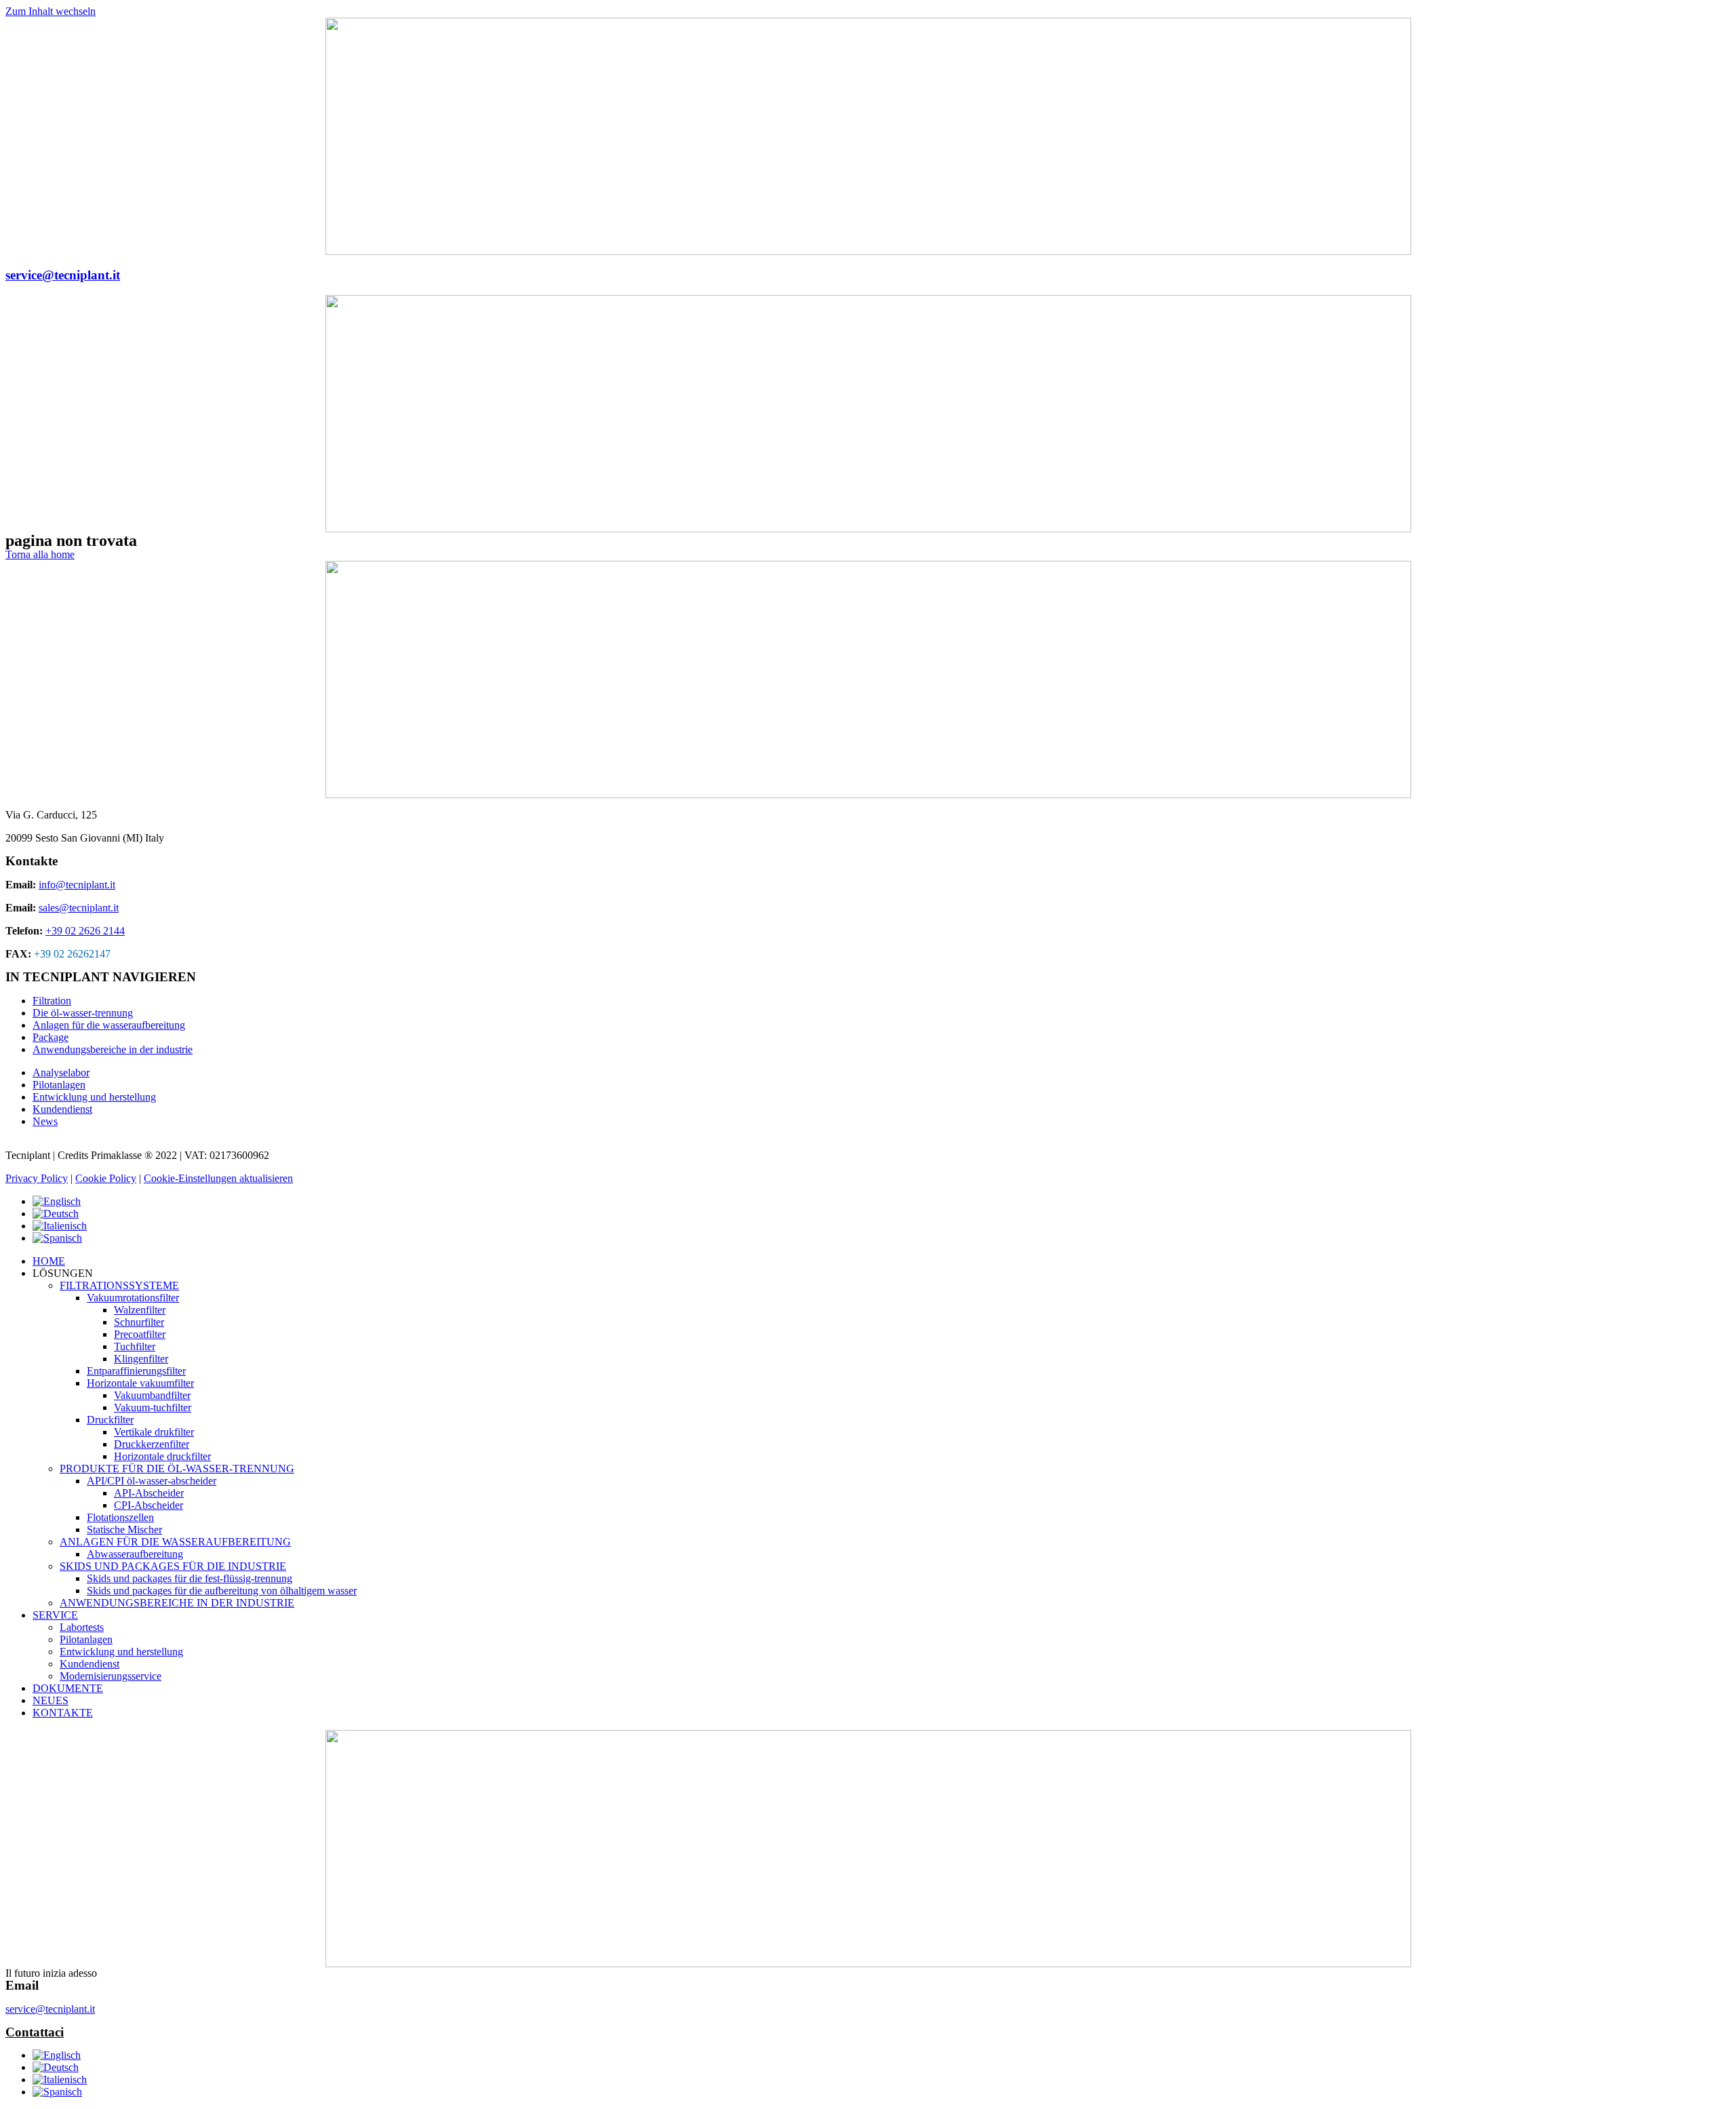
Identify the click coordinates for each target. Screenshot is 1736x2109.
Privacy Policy (37, 1178)
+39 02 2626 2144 (85, 931)
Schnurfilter (139, 1322)
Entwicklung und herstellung (121, 1652)
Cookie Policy (106, 1178)
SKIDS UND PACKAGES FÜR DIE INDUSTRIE (173, 1566)
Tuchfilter (135, 1346)
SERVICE (55, 1615)
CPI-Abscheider (149, 1505)
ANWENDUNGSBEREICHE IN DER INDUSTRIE (177, 1603)
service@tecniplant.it (63, 275)
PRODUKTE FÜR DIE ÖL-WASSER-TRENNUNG (177, 1469)
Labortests (82, 1627)
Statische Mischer (124, 1530)
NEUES (51, 1700)
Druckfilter (110, 1420)
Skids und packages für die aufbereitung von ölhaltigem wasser (222, 1591)
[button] (40, 554)
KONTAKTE (63, 1713)
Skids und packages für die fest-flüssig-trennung (190, 1578)
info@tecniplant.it (77, 885)
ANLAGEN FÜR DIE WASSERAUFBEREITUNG (175, 1542)
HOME (49, 1261)
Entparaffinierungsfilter (136, 1371)
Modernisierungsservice (111, 1676)
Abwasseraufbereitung (135, 1554)
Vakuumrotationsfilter (133, 1298)
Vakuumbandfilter (152, 1395)
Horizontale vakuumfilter (140, 1383)
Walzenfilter (140, 1310)
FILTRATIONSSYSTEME (119, 1285)
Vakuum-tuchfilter (153, 1407)
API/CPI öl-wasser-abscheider (152, 1481)
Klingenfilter (141, 1359)
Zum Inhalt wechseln (51, 11)
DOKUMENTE (68, 1688)
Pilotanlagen (86, 1639)
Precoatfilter (140, 1334)
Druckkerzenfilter (152, 1444)
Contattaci (35, 2032)
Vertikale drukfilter (154, 1432)
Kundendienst (90, 1664)
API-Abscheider (149, 1493)
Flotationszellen (120, 1517)
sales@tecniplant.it (79, 908)
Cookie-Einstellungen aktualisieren (218, 1178)
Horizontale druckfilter (162, 1456)
